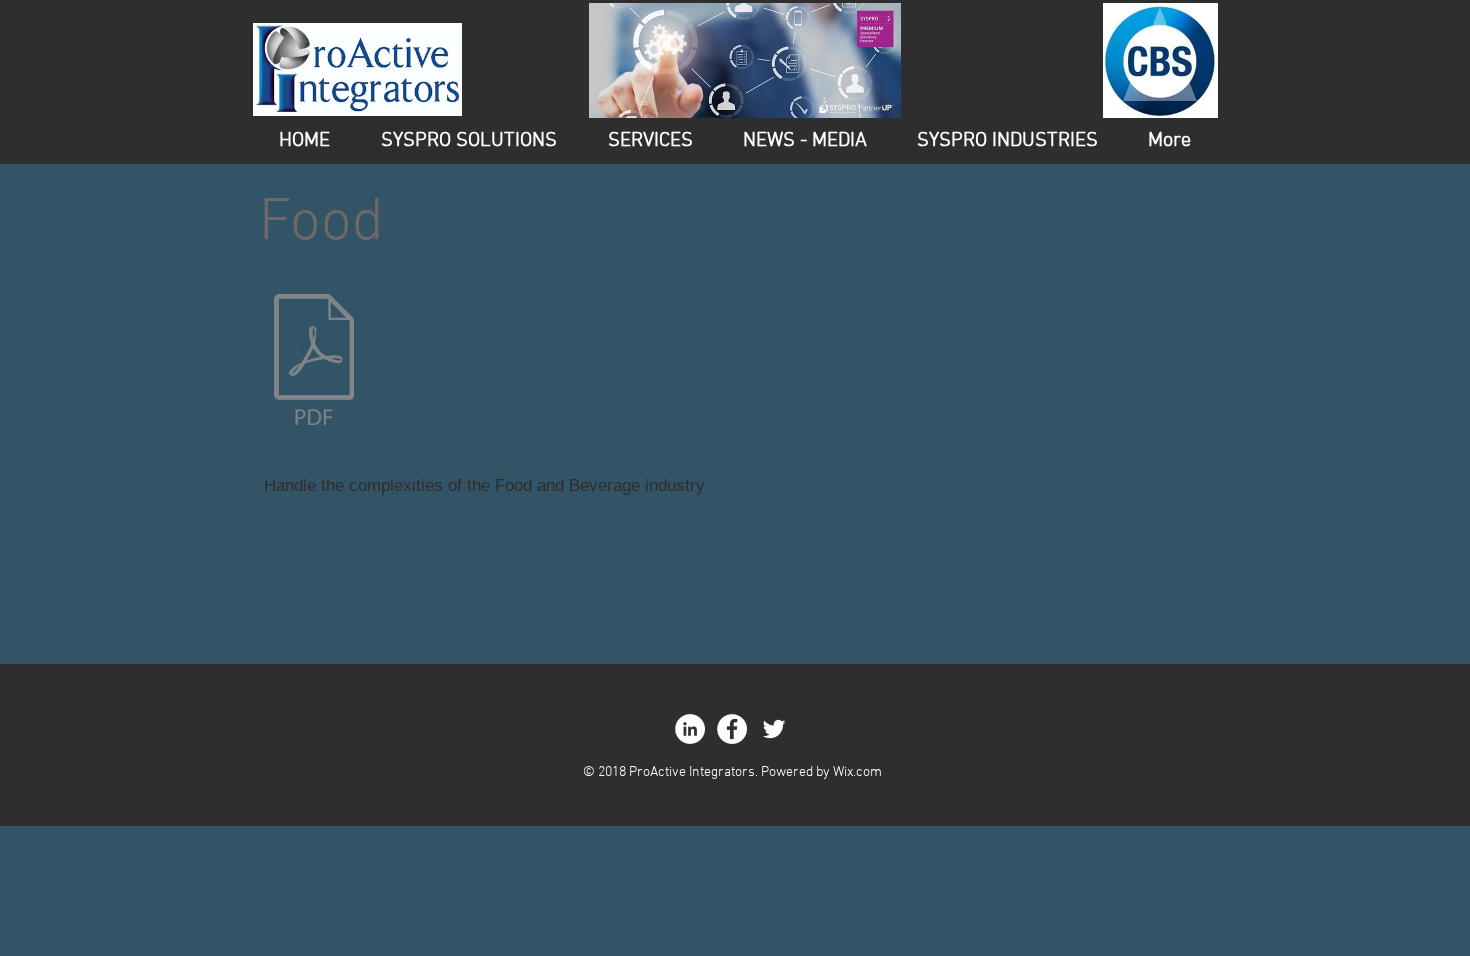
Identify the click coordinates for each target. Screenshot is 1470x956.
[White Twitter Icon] (774, 729)
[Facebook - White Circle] (732, 729)
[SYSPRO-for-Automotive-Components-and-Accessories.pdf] (314, 362)
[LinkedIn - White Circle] (690, 729)
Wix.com (857, 772)
